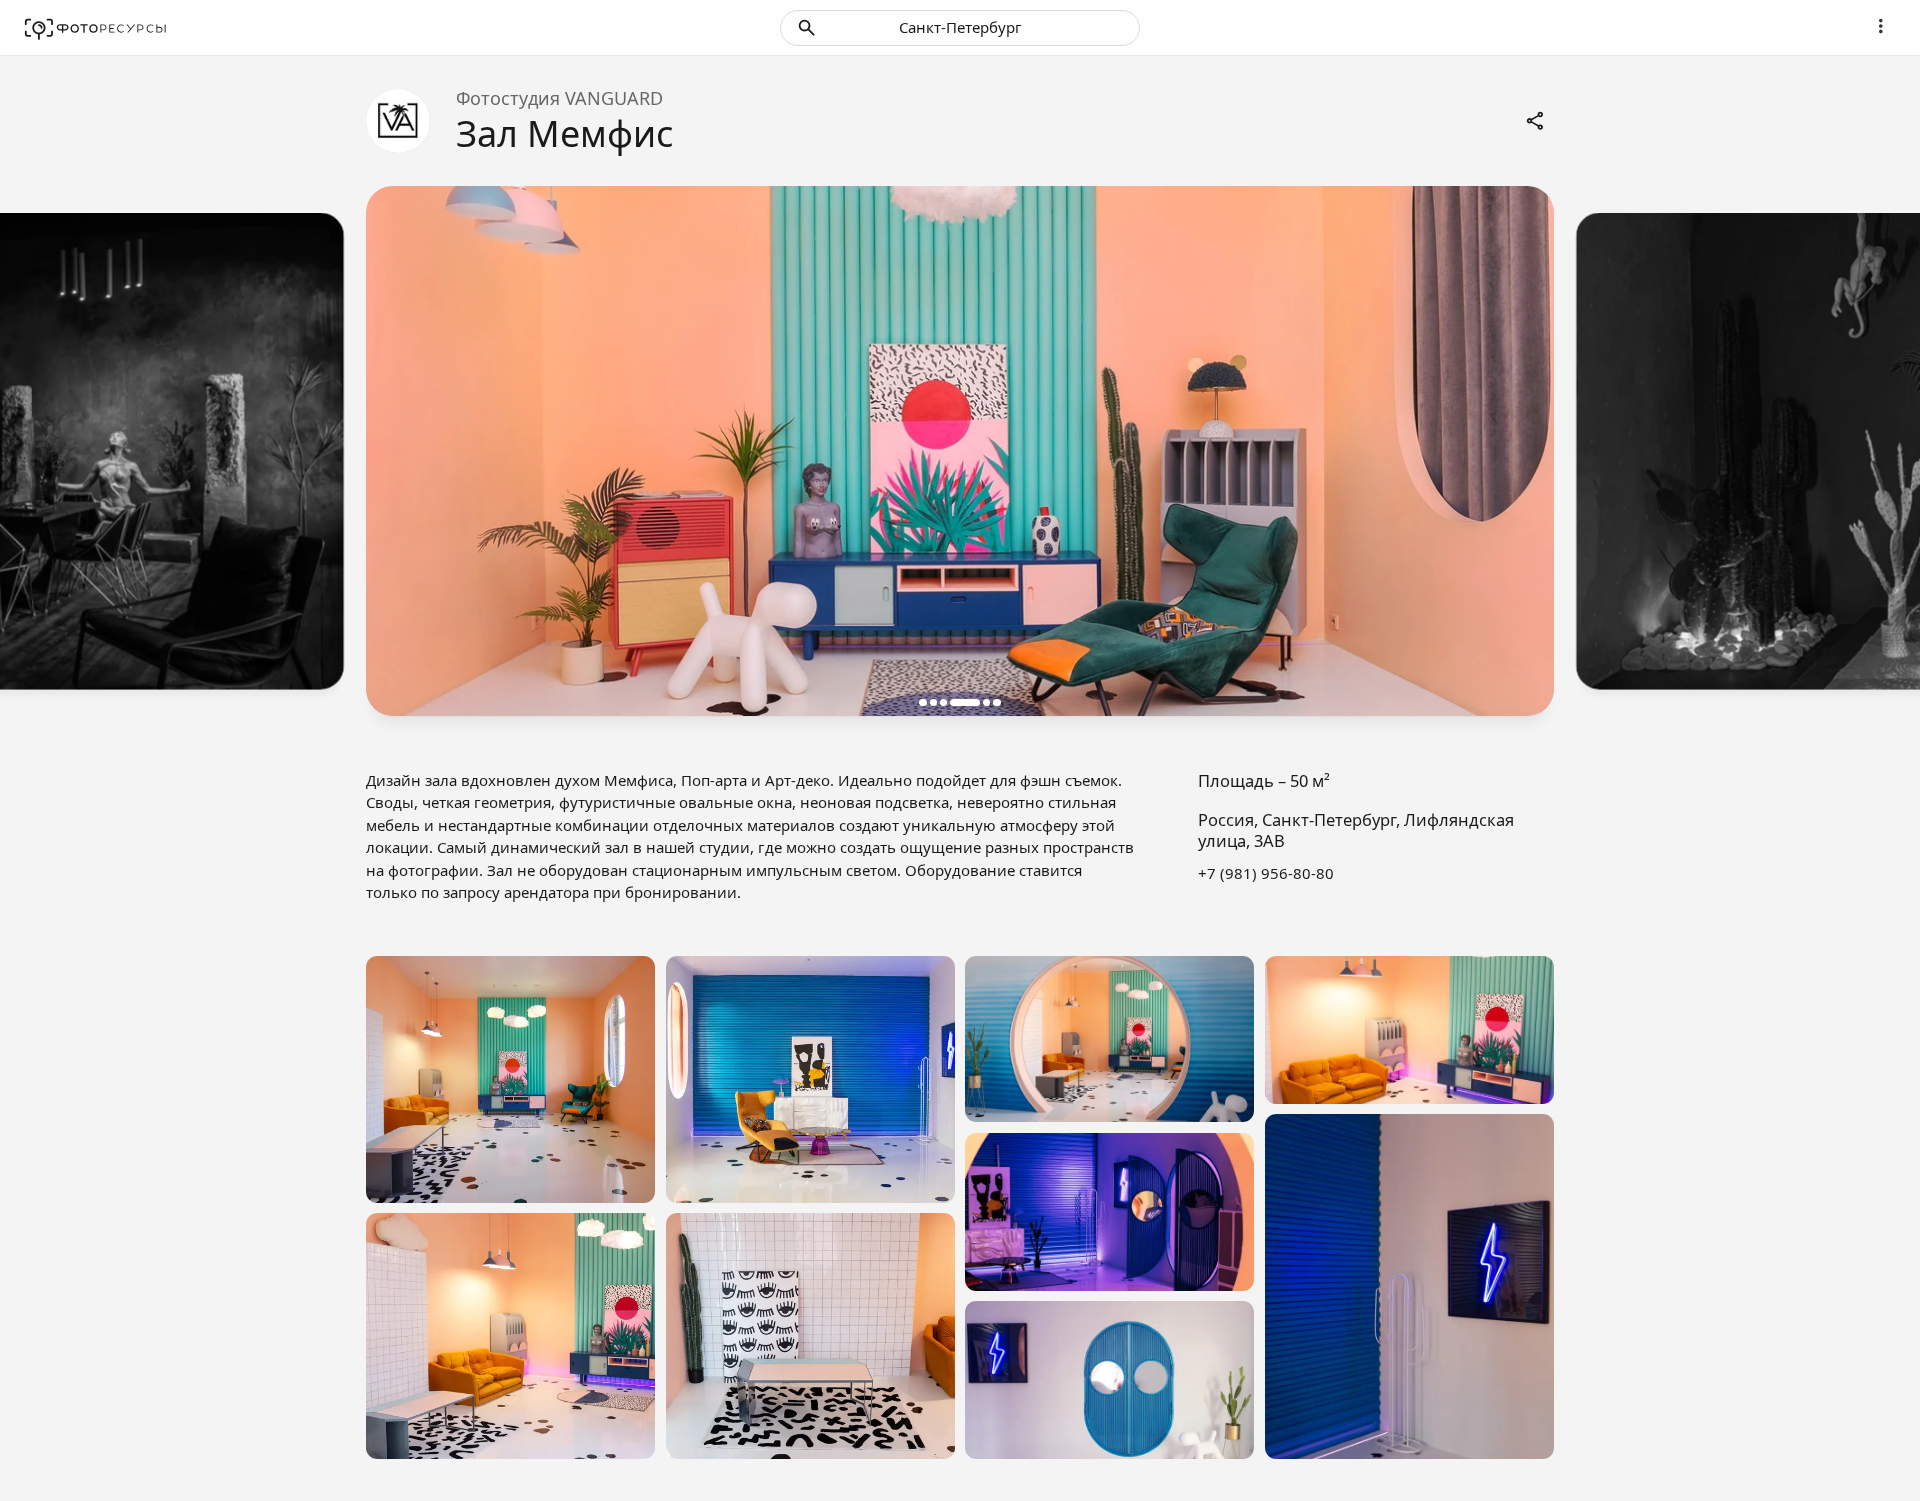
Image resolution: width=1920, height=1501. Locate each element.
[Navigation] (1881, 26)
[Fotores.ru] (95, 28)
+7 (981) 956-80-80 (1266, 873)
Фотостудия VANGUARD (559, 98)
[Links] (1536, 121)
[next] (1516, 451)
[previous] (403, 451)
